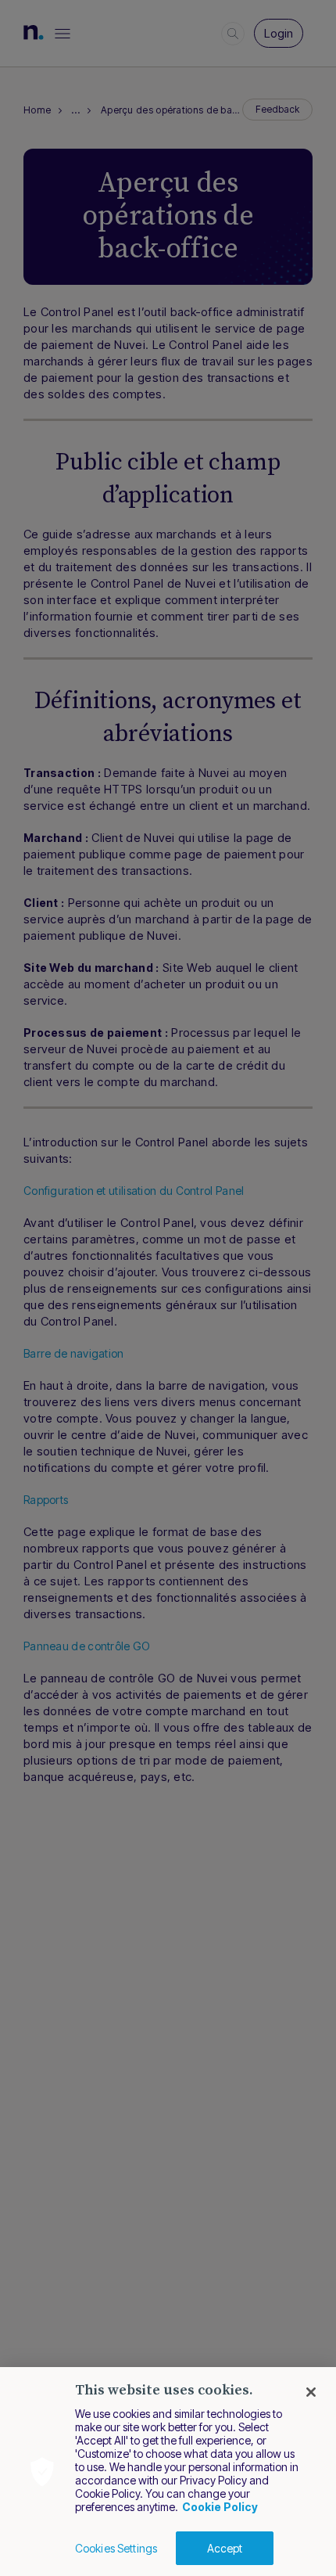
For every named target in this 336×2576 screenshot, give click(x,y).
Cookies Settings (116, 2548)
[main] (168, 2472)
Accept (225, 2548)
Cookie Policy (220, 2507)
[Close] (311, 2392)
